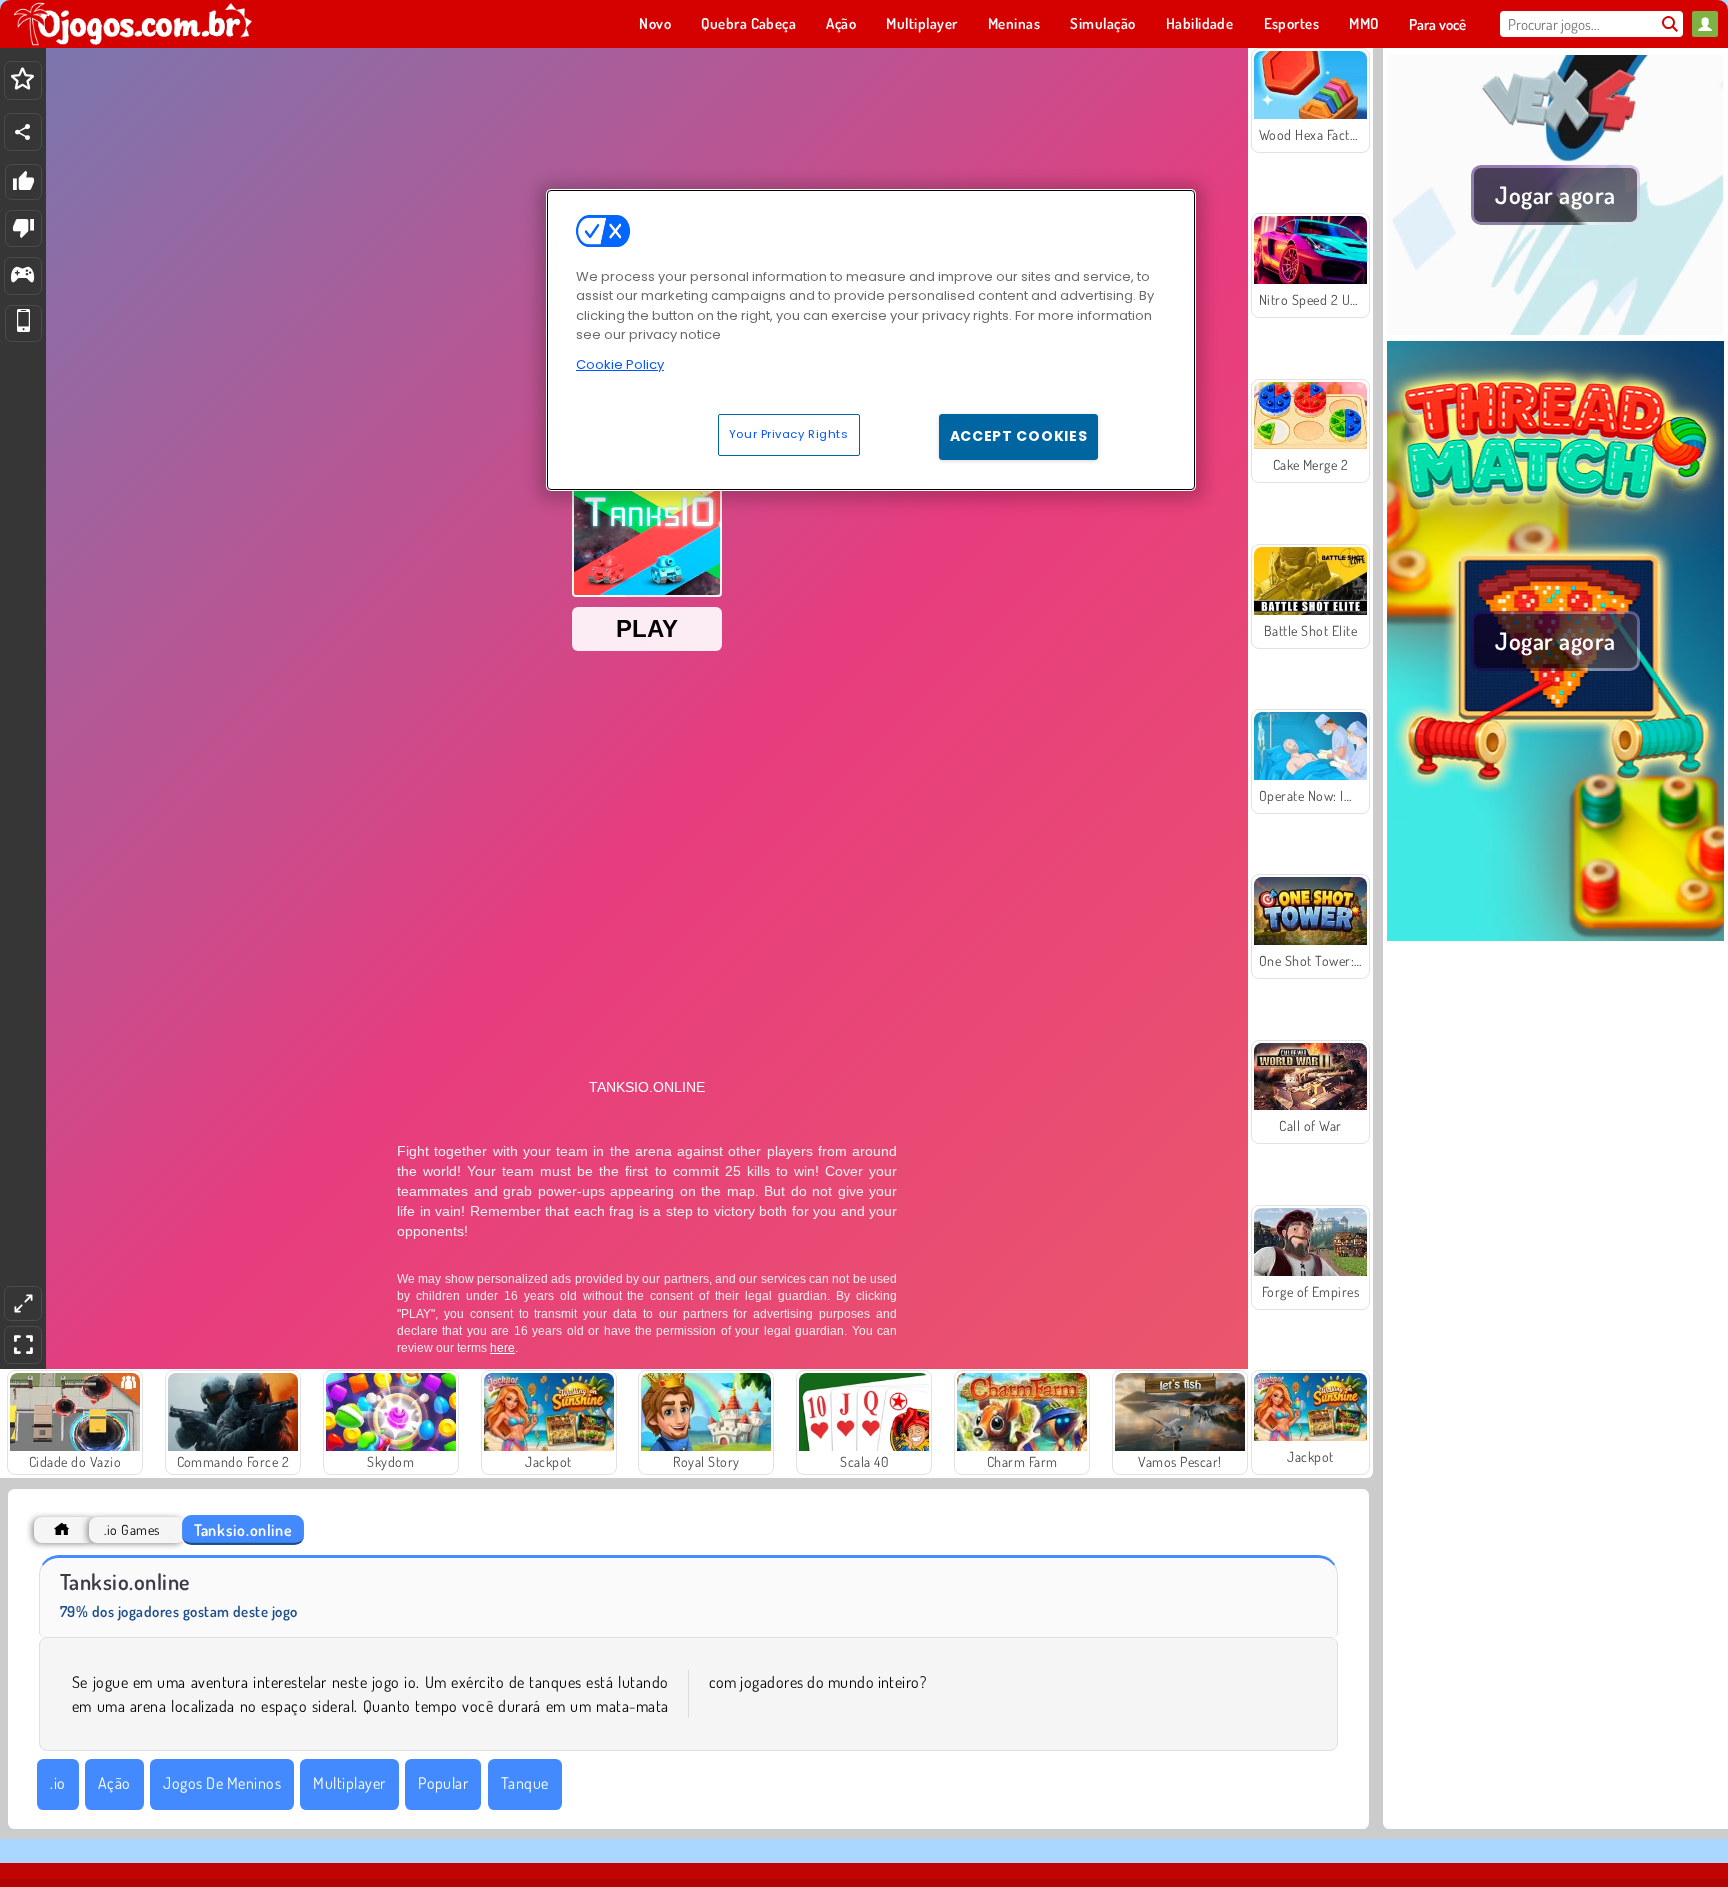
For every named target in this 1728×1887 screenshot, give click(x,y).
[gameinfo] (22, 276)
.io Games (131, 1529)
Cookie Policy (620, 364)
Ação (114, 1783)
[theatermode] (23, 1303)
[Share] (23, 132)
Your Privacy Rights (789, 434)
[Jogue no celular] (23, 323)
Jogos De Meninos (222, 1783)
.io (57, 1783)
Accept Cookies (1019, 436)
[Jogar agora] (1555, 329)
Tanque (525, 1783)
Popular (443, 1783)
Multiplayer (349, 1783)
